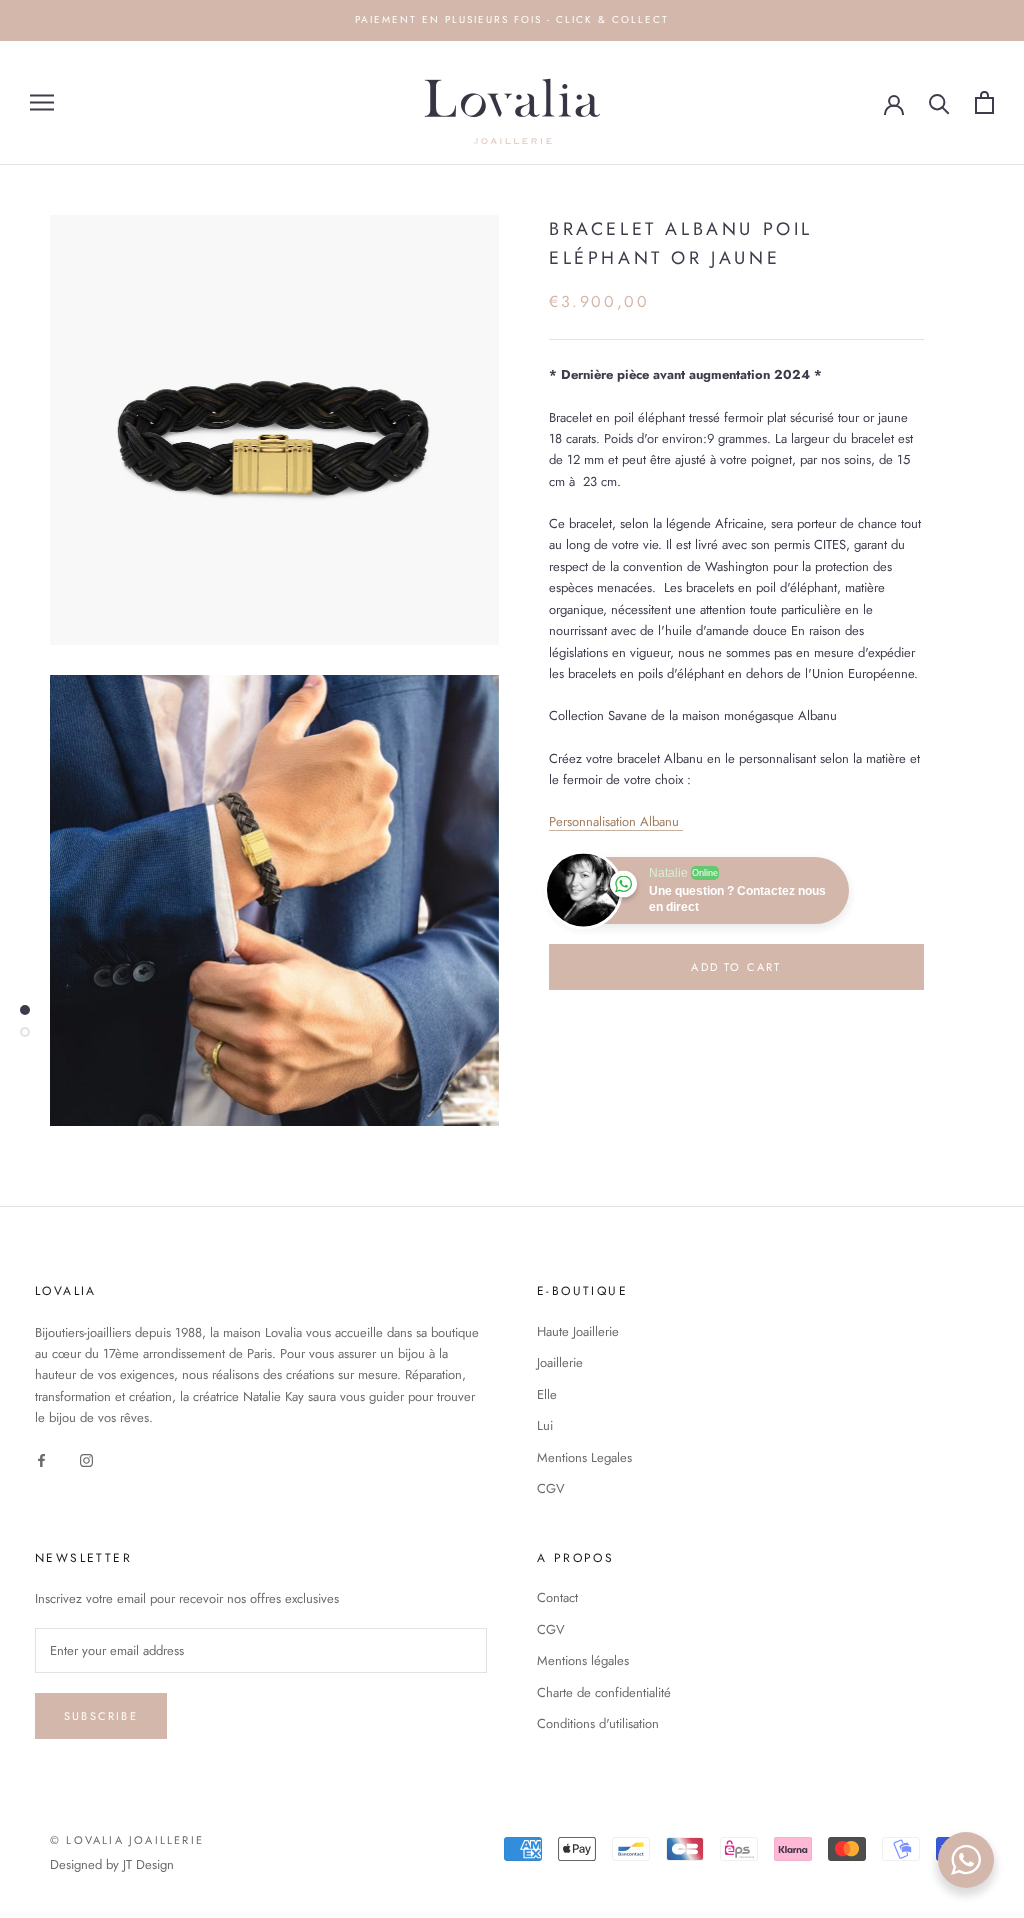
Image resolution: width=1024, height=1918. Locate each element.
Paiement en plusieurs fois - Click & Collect (512, 19)
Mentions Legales (584, 1457)
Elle (547, 1394)
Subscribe (101, 1716)
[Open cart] (984, 102)
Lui (545, 1425)
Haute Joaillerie (578, 1331)
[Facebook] (41, 1459)
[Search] (939, 102)
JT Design (148, 1864)
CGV (551, 1488)
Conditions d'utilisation (598, 1723)
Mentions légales (583, 1660)
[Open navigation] (42, 102)
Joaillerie (560, 1362)
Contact (557, 1597)
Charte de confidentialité (604, 1692)
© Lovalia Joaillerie (127, 1840)
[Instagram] (86, 1459)
